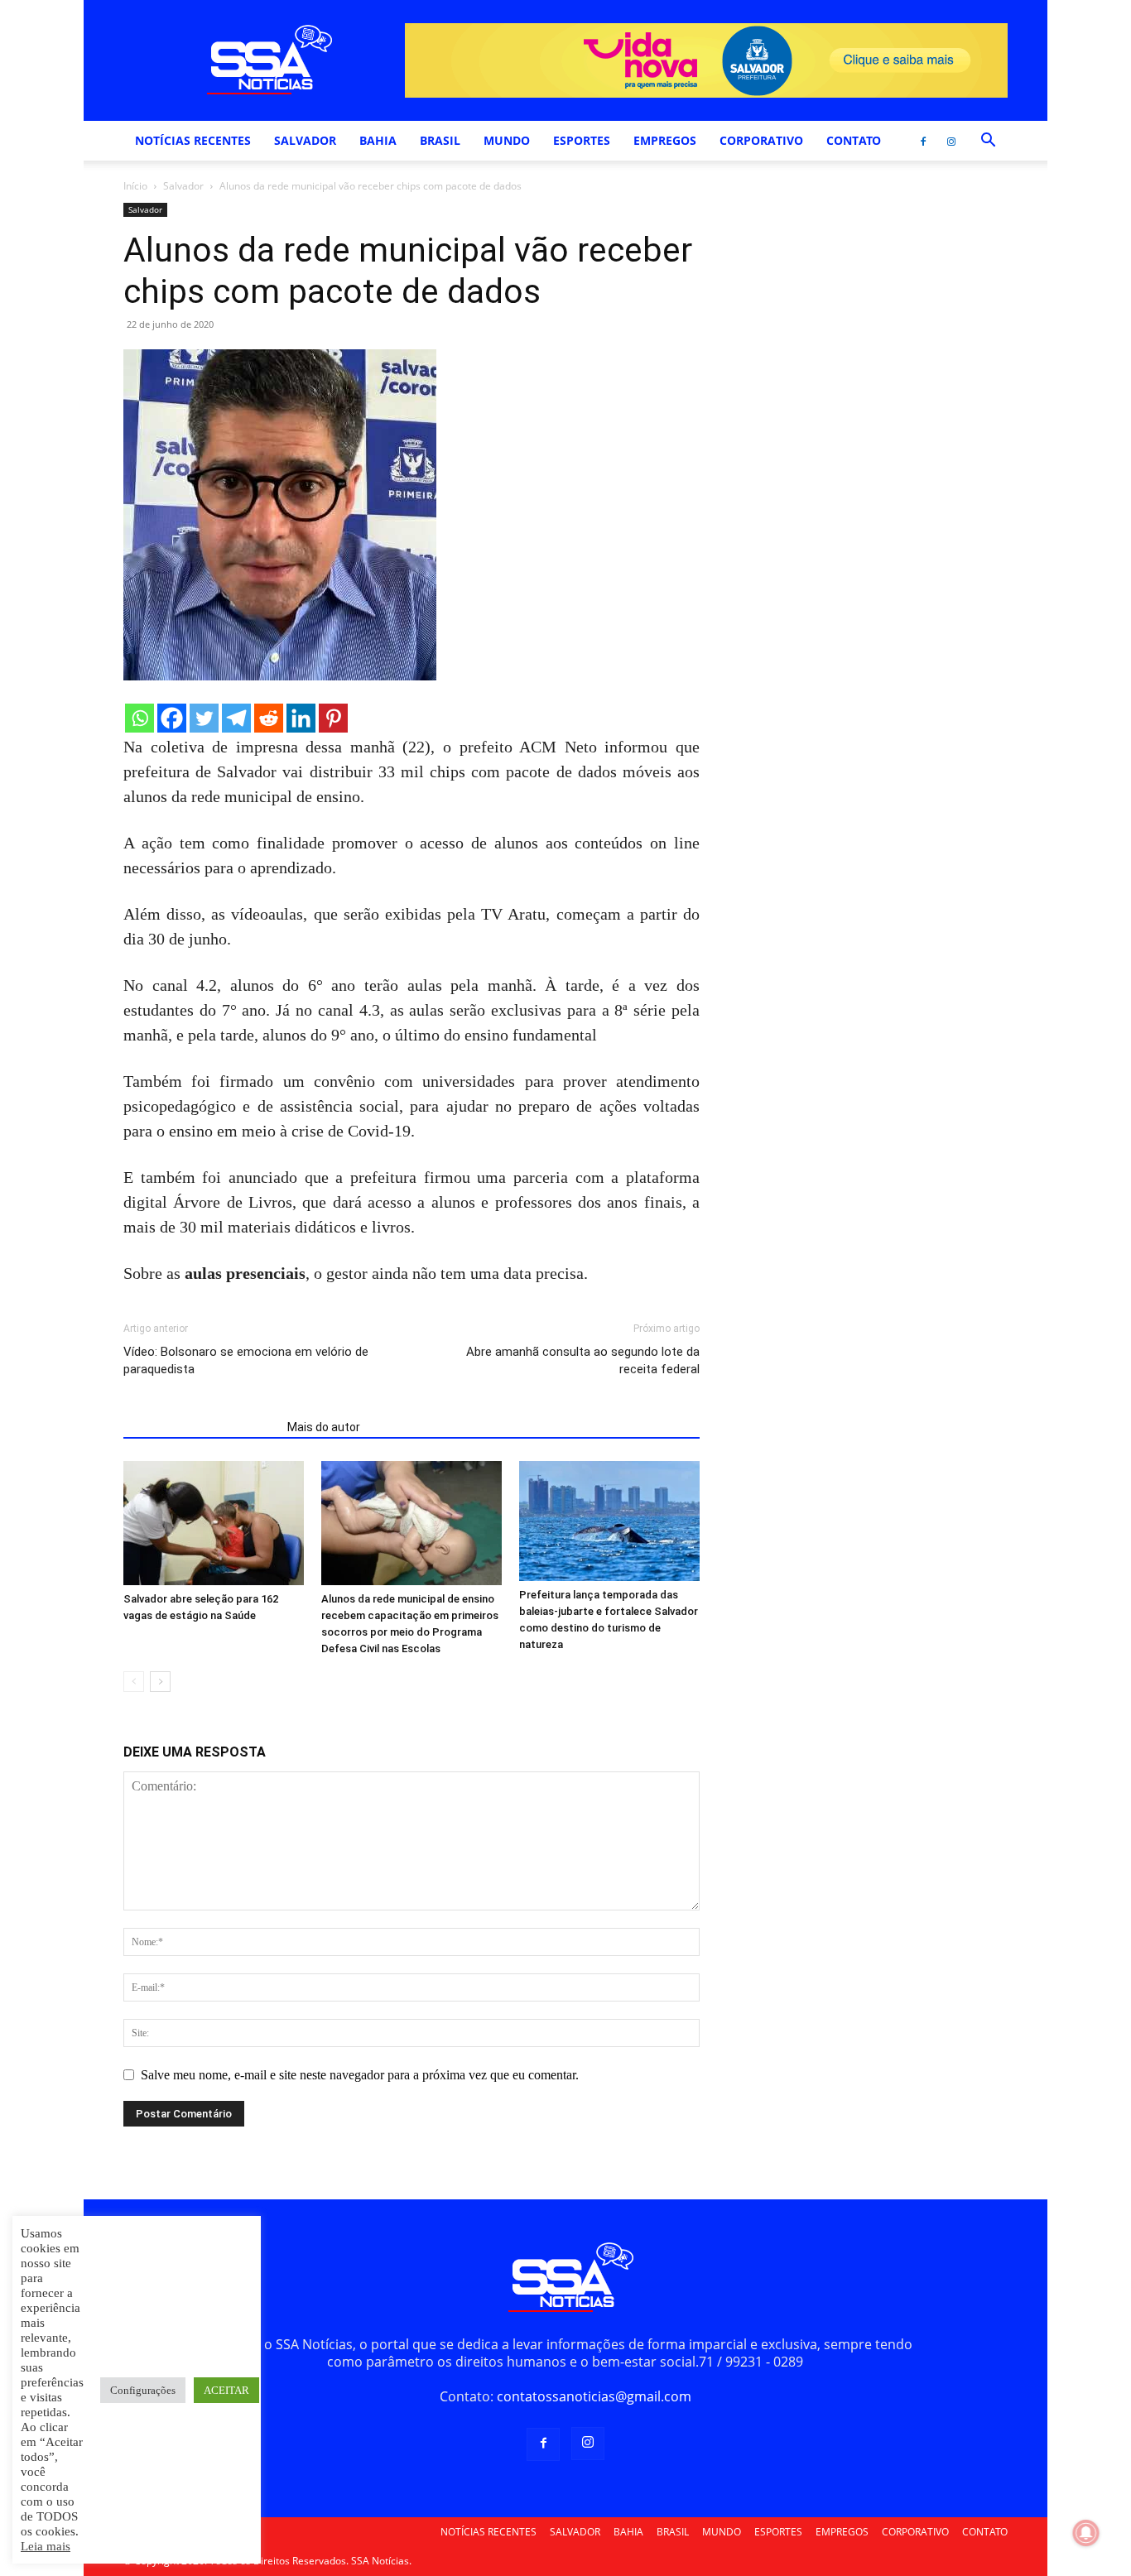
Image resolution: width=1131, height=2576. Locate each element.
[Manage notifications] (1086, 2533)
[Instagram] (951, 141)
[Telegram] (236, 718)
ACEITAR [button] (226, 2390)
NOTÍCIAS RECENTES (193, 140)
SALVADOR (305, 140)
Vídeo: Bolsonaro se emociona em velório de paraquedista (246, 1360)
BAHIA (378, 140)
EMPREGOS (665, 140)
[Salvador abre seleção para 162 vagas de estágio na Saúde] (214, 1523)
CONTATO (854, 140)
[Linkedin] (301, 718)
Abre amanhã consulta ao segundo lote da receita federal (583, 1360)
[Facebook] (923, 141)
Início (135, 186)
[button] (988, 142)
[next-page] (160, 1682)
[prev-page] (134, 1682)
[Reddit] (269, 718)
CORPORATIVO (761, 140)
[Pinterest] (333, 718)
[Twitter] (204, 718)
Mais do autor (324, 1427)
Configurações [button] (143, 2390)
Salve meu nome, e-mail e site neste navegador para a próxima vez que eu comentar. (360, 2075)
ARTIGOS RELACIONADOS (200, 1427)
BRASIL (440, 140)
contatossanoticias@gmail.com (594, 2396)
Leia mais (46, 2546)
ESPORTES (582, 140)
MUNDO (507, 140)
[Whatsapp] (140, 718)
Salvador (183, 186)
